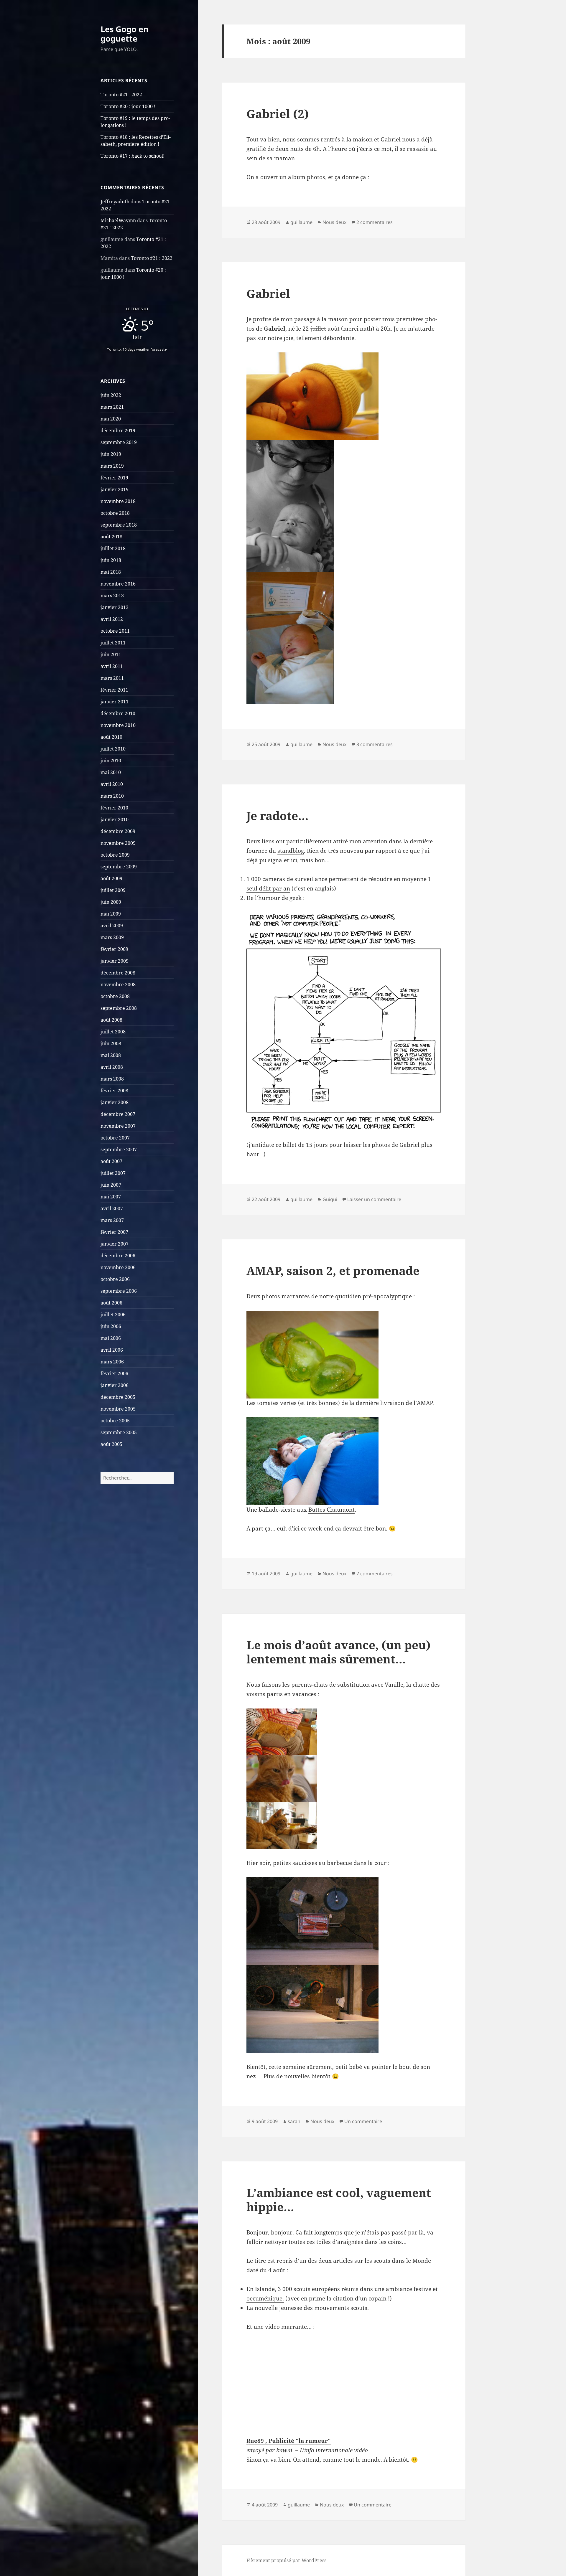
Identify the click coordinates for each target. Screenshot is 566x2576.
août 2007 (111, 1161)
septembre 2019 (119, 442)
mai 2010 (111, 772)
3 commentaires (375, 744)
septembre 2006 (119, 1291)
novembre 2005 (118, 1409)
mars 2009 (112, 937)
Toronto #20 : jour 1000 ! (128, 106)
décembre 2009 (118, 831)
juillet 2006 (113, 1315)
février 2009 (114, 949)
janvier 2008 (115, 1102)
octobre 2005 (115, 1421)
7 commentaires (375, 1574)
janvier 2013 (115, 607)
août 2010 (111, 737)
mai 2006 (111, 1338)
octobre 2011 (115, 631)
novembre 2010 (118, 725)
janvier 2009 (115, 961)
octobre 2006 (115, 1279)
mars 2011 (112, 678)
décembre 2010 (118, 713)
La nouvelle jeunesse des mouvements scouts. (308, 2308)
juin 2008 (111, 1043)
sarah (294, 2121)
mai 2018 (111, 572)
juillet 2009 (113, 890)
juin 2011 (111, 654)
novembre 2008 (118, 984)
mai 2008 (111, 1055)
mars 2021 (112, 407)
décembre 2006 (118, 1256)
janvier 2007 (115, 1244)
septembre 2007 (119, 1150)
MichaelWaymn (118, 220)
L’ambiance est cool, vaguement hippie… (339, 2200)
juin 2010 (111, 761)
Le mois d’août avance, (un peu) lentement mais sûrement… (339, 1652)
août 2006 (111, 1303)
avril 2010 (112, 784)
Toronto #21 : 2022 (121, 95)
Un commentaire (363, 2121)
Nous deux (334, 222)
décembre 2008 (118, 973)
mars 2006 (112, 1362)
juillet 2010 (113, 749)
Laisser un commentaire (374, 1199)
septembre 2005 (119, 1432)
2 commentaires (375, 222)
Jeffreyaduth (115, 202)
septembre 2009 (119, 867)
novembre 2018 (118, 501)
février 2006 (114, 1373)
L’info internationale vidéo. (335, 2450)
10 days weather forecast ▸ (137, 349)
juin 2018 (111, 560)
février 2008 (114, 1091)
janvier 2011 (115, 702)
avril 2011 (112, 666)
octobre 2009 (115, 855)
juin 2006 (111, 1326)
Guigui (330, 1199)
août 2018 (111, 537)
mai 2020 (111, 419)
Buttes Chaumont (331, 1510)
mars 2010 (112, 796)
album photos (307, 177)
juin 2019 (111, 454)
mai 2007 (111, 1197)
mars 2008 (112, 1079)
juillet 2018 (113, 548)
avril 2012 (112, 619)
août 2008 (111, 1020)
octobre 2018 (115, 513)
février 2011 (114, 690)
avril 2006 (112, 1350)
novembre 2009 (118, 843)
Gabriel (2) (278, 114)
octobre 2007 (115, 1138)
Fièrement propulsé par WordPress (286, 2560)
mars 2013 (112, 596)
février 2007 (114, 1232)
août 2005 (111, 1444)
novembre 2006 (118, 1267)
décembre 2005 (118, 1397)
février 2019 (114, 478)
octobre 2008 (115, 996)
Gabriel (268, 293)
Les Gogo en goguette (125, 34)
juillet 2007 (113, 1173)
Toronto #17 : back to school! (133, 156)
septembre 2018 (119, 525)
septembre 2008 (119, 1008)
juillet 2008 (113, 1032)
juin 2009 (111, 902)
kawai (284, 2450)
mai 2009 (111, 914)
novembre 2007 (118, 1126)
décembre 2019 (118, 431)
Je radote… (278, 815)
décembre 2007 (118, 1114)
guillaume (301, 222)
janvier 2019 (115, 489)
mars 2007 (112, 1220)
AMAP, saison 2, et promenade (333, 1270)
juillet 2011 (113, 643)
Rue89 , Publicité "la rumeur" (289, 2441)
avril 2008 (112, 1067)
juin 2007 (111, 1185)
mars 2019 (112, 466)
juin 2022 (111, 395)
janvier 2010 (115, 819)
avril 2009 (112, 926)
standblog (291, 851)
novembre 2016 (118, 584)
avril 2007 (112, 1208)
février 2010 (114, 808)
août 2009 (111, 878)
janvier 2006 (115, 1385)
